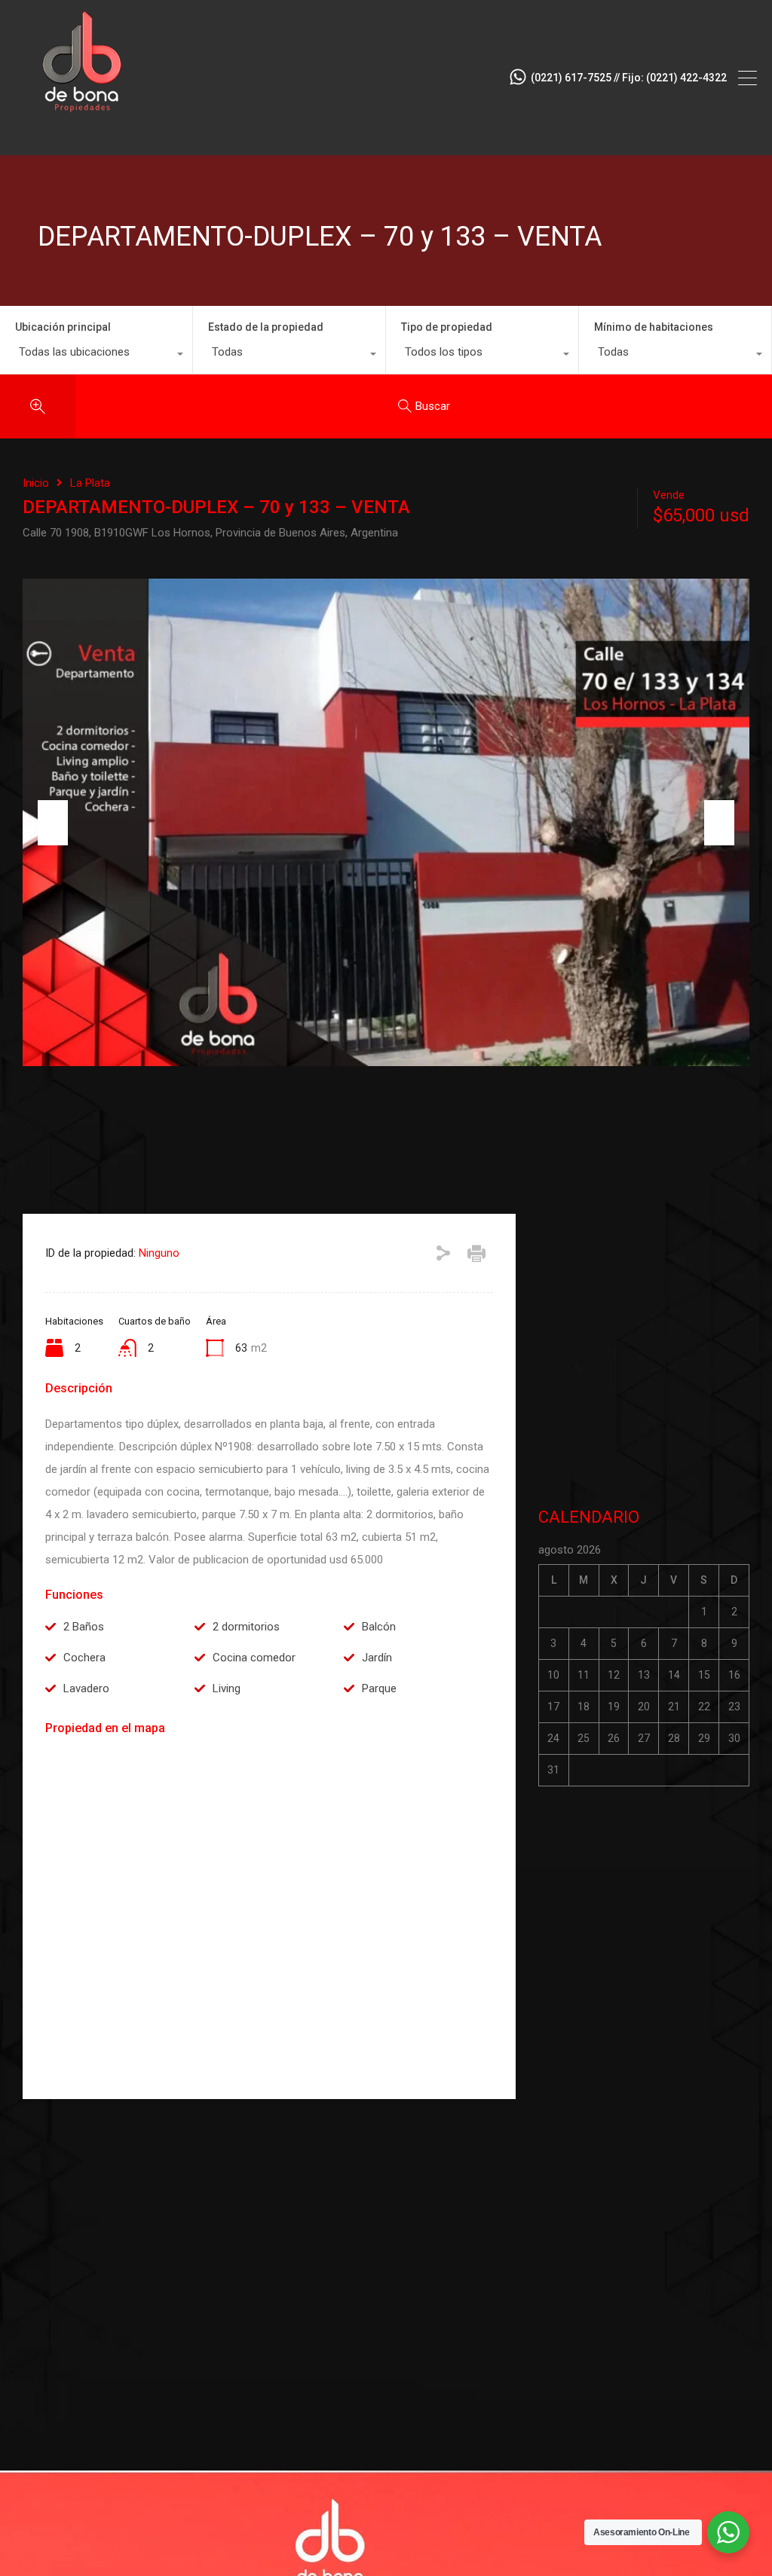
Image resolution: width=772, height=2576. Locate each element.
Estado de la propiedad (266, 327)
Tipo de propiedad (447, 327)
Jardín (377, 1658)
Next (719, 823)
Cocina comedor (254, 1658)
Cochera (84, 1658)
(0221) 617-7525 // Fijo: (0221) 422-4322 (629, 78)
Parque (379, 1688)
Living (227, 1688)
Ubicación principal (63, 327)
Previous (53, 823)
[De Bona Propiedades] (83, 137)
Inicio (36, 483)
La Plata (90, 483)
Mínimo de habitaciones (654, 327)
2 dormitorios (246, 1627)
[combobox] (96, 356)
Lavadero (86, 1688)
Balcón (379, 1627)
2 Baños (84, 1627)
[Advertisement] (644, 1353)
